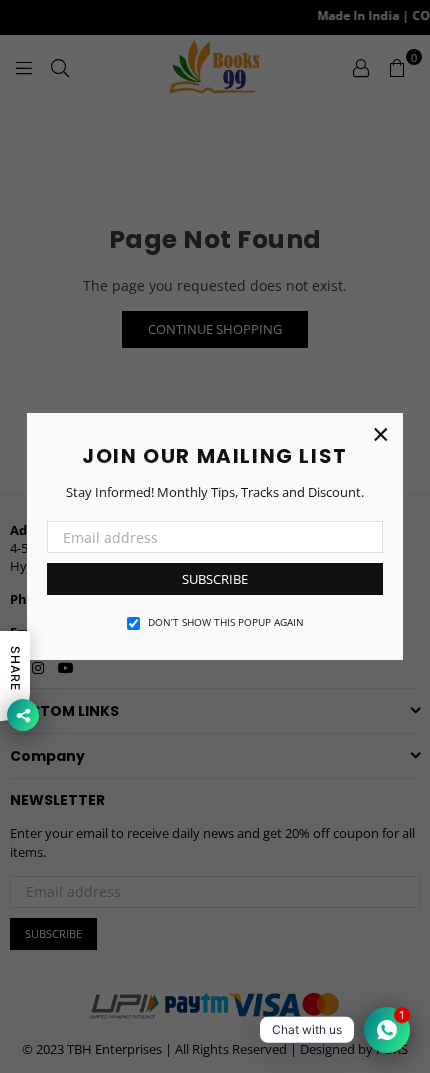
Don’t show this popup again (226, 622)
